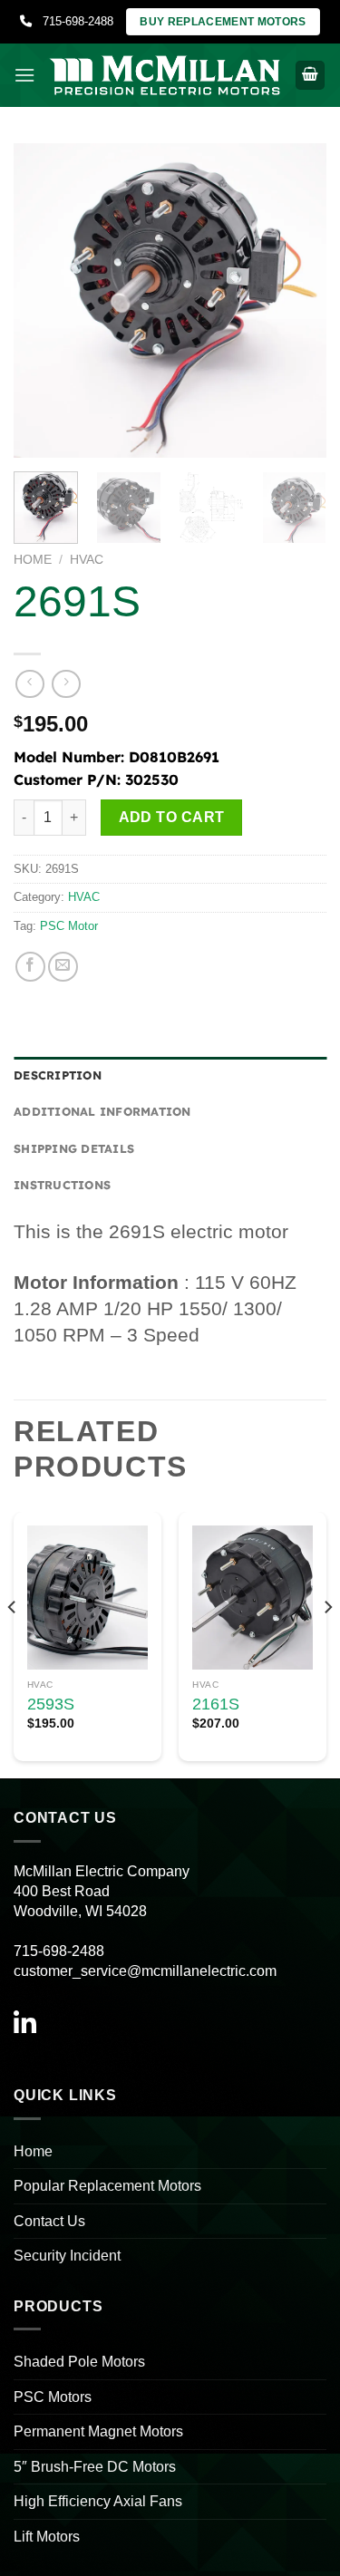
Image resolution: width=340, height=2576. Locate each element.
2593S (51, 1704)
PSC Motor (69, 926)
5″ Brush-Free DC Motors (95, 2467)
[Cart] (310, 76)
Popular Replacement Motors (107, 2186)
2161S (216, 1704)
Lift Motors (47, 2537)
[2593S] (87, 1598)
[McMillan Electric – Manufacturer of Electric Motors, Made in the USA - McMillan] (165, 75)
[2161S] (253, 1598)
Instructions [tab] (62, 1185)
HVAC (87, 560)
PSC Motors (53, 2397)
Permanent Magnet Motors (98, 2431)
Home (33, 560)
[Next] (297, 300)
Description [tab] (58, 1075)
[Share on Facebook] (30, 967)
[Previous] (43, 300)
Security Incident (67, 2256)
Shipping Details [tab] (74, 1148)
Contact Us (49, 2221)
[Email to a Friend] (63, 967)
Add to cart (172, 817)
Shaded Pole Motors (79, 2362)
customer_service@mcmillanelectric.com (145, 1971)
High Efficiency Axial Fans (98, 2501)
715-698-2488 (73, 21)
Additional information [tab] (102, 1111)
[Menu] (24, 75)
